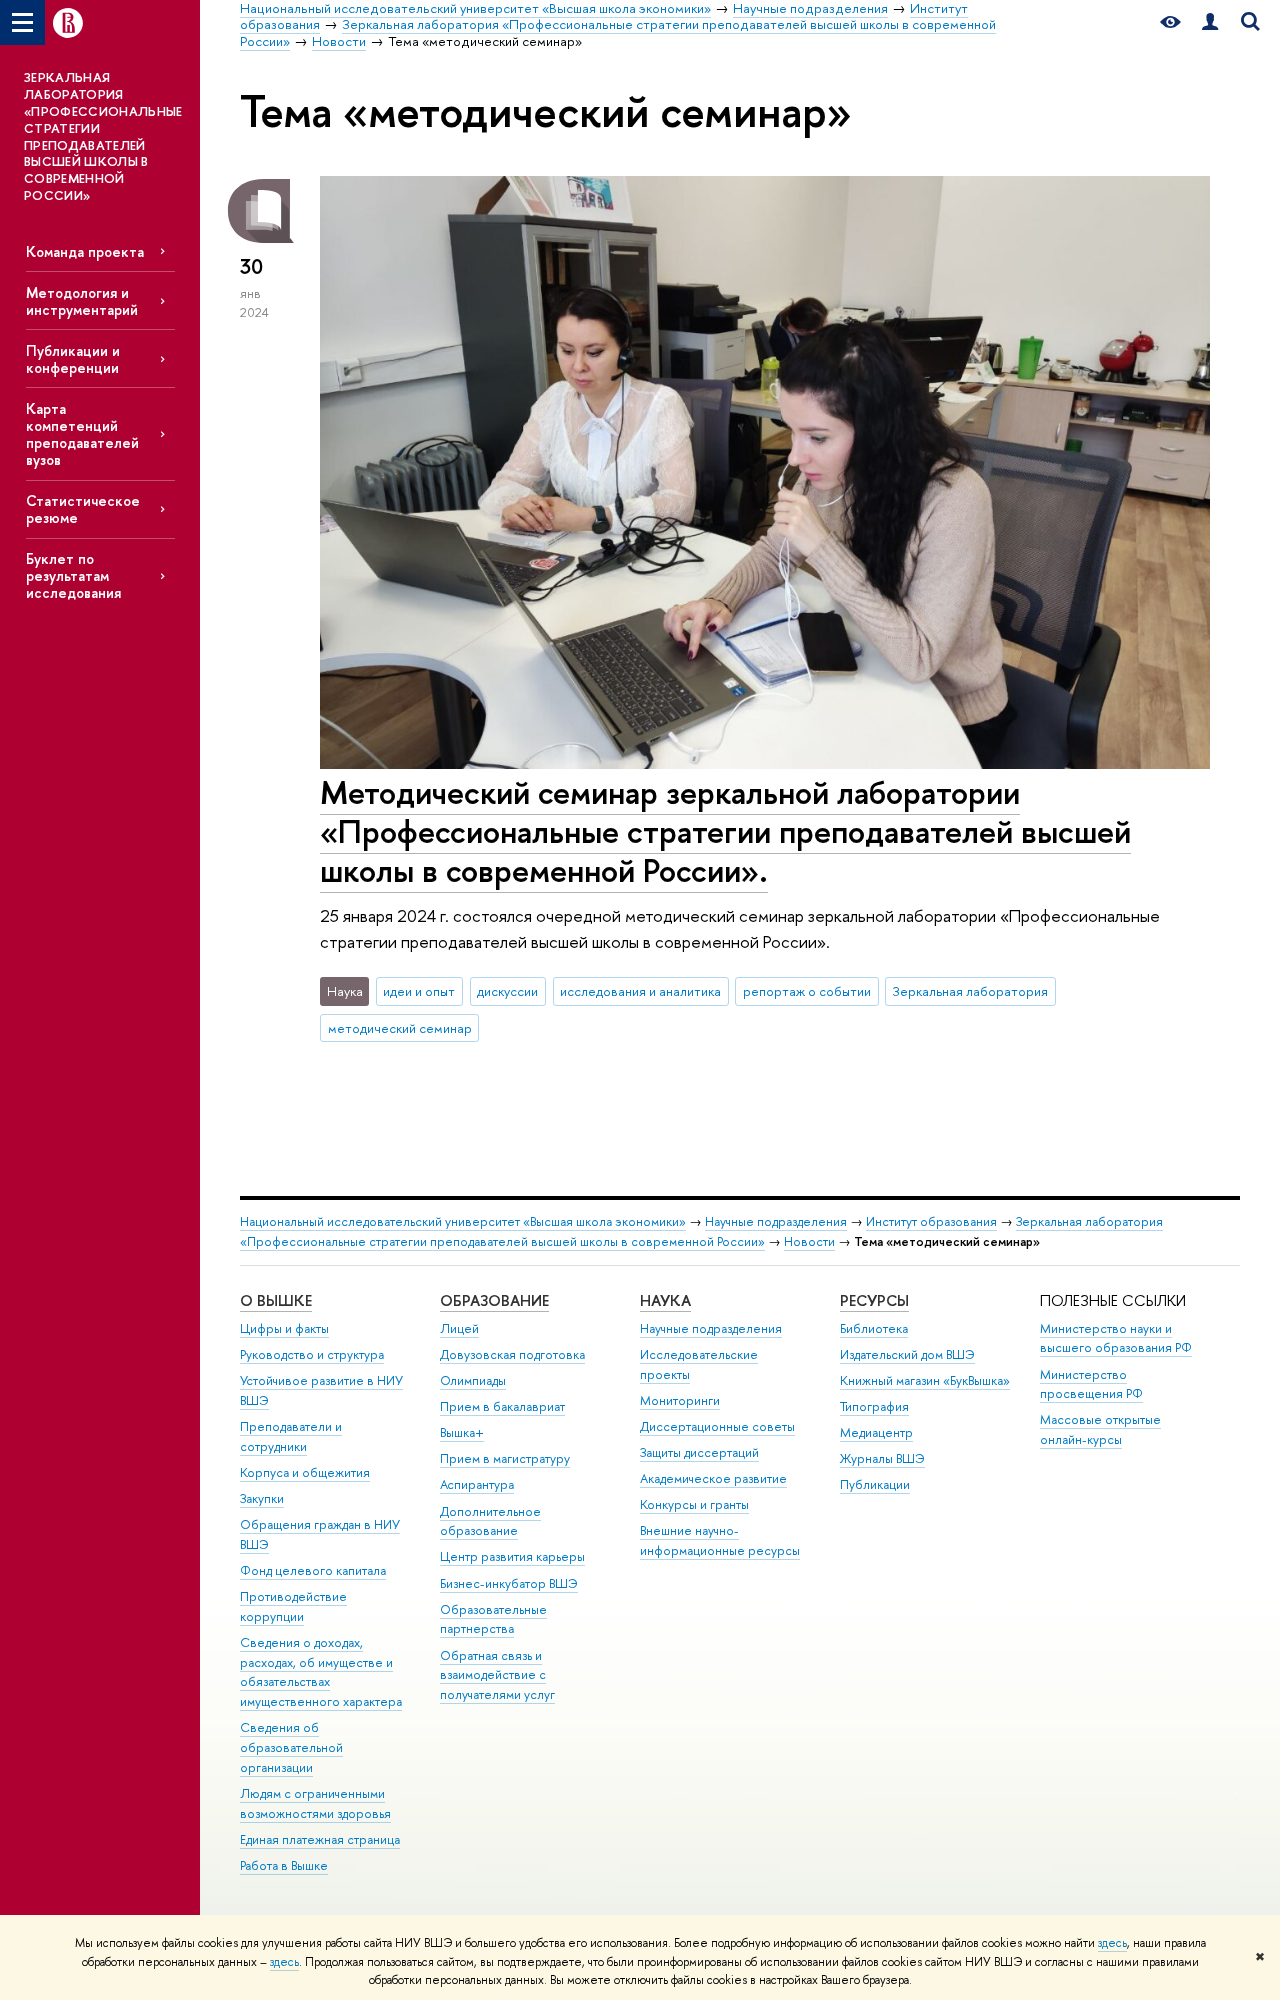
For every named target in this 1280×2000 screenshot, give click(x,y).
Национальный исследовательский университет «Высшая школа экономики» (463, 1221)
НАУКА (665, 1300)
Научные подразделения (776, 1221)
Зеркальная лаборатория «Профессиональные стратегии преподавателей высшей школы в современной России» (701, 1231)
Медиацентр (876, 1432)
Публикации (875, 1484)
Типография (874, 1406)
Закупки (262, 1498)
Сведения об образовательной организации (291, 1747)
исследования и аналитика (640, 991)
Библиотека (874, 1328)
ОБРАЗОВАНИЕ (494, 1300)
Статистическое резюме (83, 509)
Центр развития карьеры (512, 1556)
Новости (809, 1241)
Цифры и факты (284, 1328)
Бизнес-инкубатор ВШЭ (509, 1583)
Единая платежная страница (320, 1839)
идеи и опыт (419, 991)
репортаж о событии (807, 991)
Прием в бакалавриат (502, 1406)
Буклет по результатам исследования (73, 575)
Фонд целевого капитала (313, 1570)
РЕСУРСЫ (874, 1300)
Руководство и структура (312, 1354)
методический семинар (400, 1028)
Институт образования (931, 1221)
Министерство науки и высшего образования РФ (1116, 1338)
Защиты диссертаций (699, 1452)
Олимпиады (473, 1380)
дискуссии (507, 991)
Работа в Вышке (284, 1865)
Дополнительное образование (490, 1521)
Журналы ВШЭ (882, 1458)
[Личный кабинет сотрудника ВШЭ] (1210, 22)
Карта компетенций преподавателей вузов (82, 434)
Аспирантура (477, 1484)
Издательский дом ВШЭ (907, 1354)
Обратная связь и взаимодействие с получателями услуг (497, 1675)
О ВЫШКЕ (276, 1300)
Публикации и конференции (73, 359)
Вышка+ (462, 1432)
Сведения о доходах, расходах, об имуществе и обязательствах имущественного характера (321, 1672)
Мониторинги (680, 1400)
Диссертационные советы (717, 1426)
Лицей (459, 1328)
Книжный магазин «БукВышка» (925, 1380)
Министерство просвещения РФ (1091, 1384)
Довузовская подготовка (512, 1354)
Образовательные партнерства (493, 1619)
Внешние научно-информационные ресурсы (720, 1540)
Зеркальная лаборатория (970, 991)
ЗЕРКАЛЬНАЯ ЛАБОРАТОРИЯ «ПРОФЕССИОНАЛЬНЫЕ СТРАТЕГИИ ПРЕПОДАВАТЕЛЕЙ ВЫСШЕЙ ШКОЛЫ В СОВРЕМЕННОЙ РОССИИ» (103, 136)
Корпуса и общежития (305, 1472)
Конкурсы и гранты (694, 1504)
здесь (1112, 1943)
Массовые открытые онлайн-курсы (1100, 1429)
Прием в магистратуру (505, 1458)
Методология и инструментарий (82, 301)
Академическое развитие (713, 1478)
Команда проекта (85, 251)
